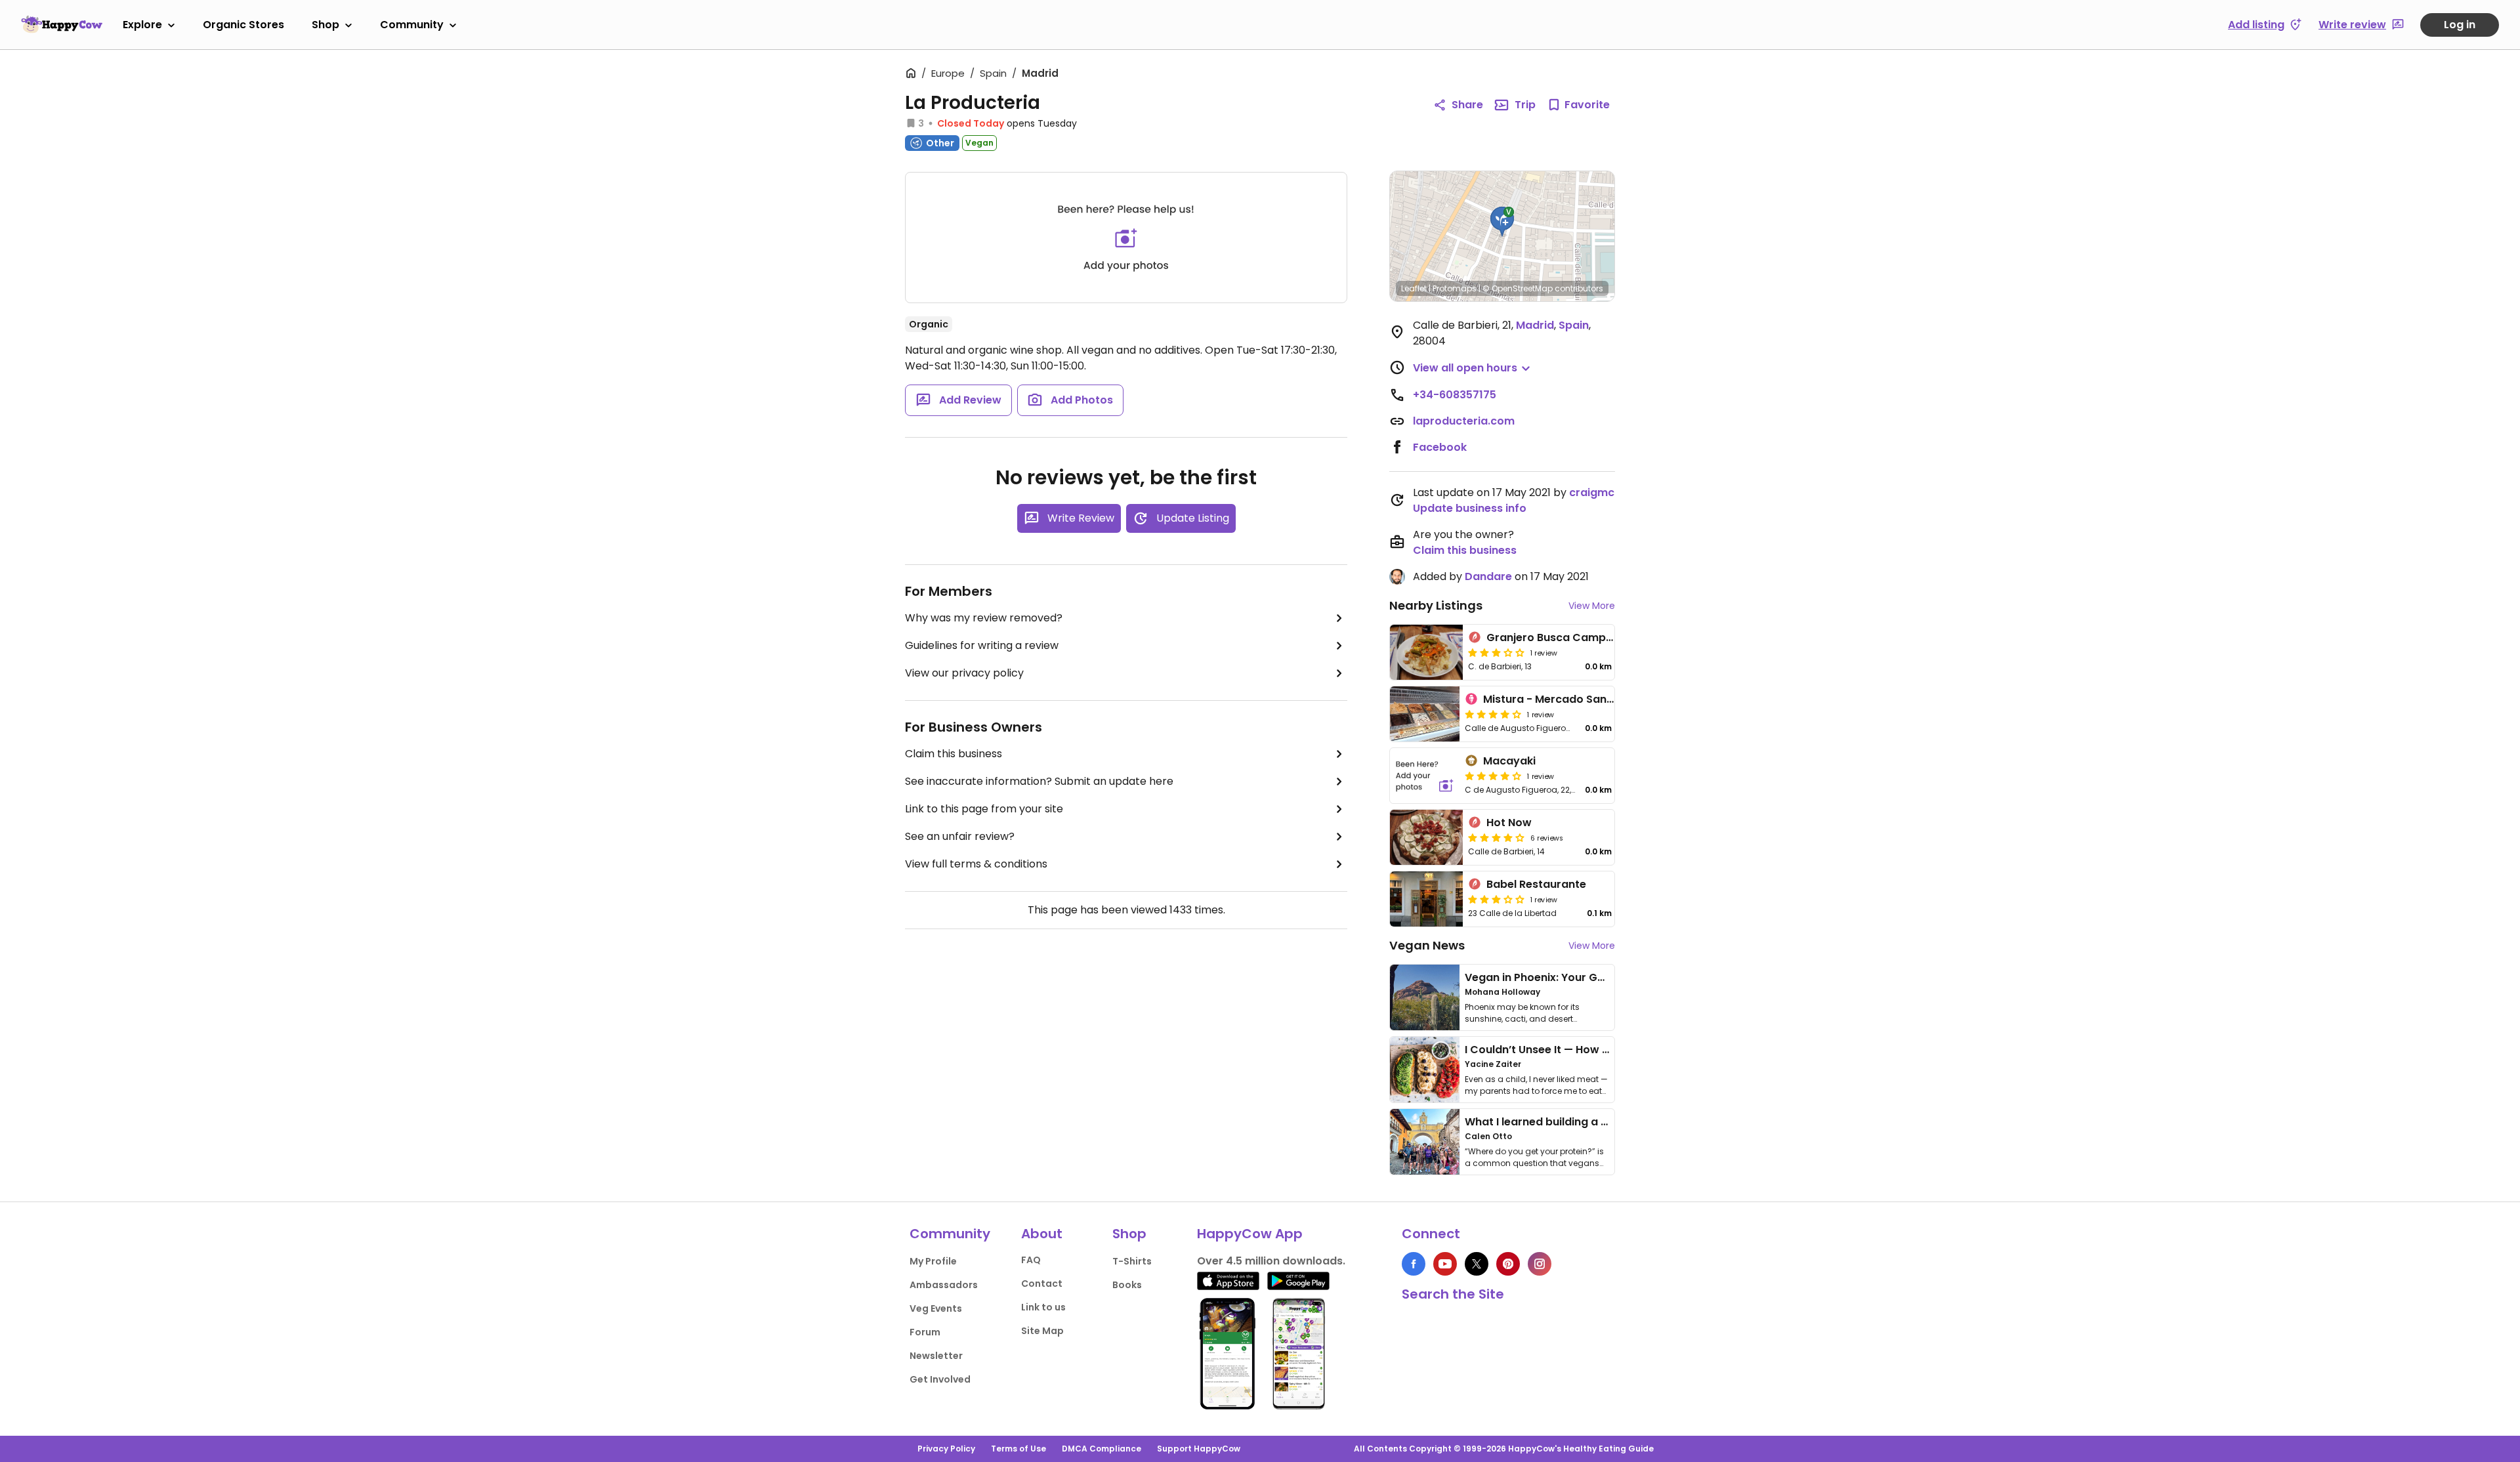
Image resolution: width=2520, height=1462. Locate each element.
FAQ (1031, 1260)
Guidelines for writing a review (982, 645)
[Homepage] (62, 24)
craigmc (1592, 492)
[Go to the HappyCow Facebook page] (1414, 1264)
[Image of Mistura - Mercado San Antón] (1425, 714)
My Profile (933, 1261)
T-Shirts (1132, 1261)
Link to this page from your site (984, 809)
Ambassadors (944, 1285)
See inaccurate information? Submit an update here (1039, 781)
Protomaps (1455, 288)
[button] (1502, 222)
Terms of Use (1018, 1449)
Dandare (1488, 576)
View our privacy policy (964, 673)
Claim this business (954, 754)
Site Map (1042, 1331)
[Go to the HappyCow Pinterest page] (1508, 1264)
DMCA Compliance (1102, 1449)
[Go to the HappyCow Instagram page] (1540, 1264)
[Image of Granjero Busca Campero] (1426, 652)
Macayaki (1509, 761)
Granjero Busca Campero (1555, 637)
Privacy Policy (946, 1449)
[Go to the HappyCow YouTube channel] (1445, 1264)
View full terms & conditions (976, 864)
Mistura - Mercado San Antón (1562, 699)
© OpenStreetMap (1518, 288)
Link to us (1043, 1307)
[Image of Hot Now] (1426, 837)
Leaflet (1414, 288)
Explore (142, 25)
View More (1592, 606)
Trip (1525, 105)
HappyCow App (1250, 1234)
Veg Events (936, 1308)
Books (1127, 1285)
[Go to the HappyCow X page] (1477, 1264)
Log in (2460, 25)
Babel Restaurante (1536, 884)
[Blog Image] (1425, 997)
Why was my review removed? (984, 618)
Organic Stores (243, 25)
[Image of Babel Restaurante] (1426, 899)
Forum (925, 1332)
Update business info (1470, 508)
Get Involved (940, 1379)
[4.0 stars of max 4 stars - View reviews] (1496, 837)
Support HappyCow (1199, 1449)
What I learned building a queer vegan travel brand (1602, 1122)
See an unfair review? (960, 836)
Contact (1042, 1284)
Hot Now (1509, 823)
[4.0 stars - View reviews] (1493, 714)
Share (1467, 105)
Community (412, 25)
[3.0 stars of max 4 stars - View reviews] (1496, 652)
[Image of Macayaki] (1425, 776)
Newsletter (936, 1356)
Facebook (1440, 447)
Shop (325, 25)
